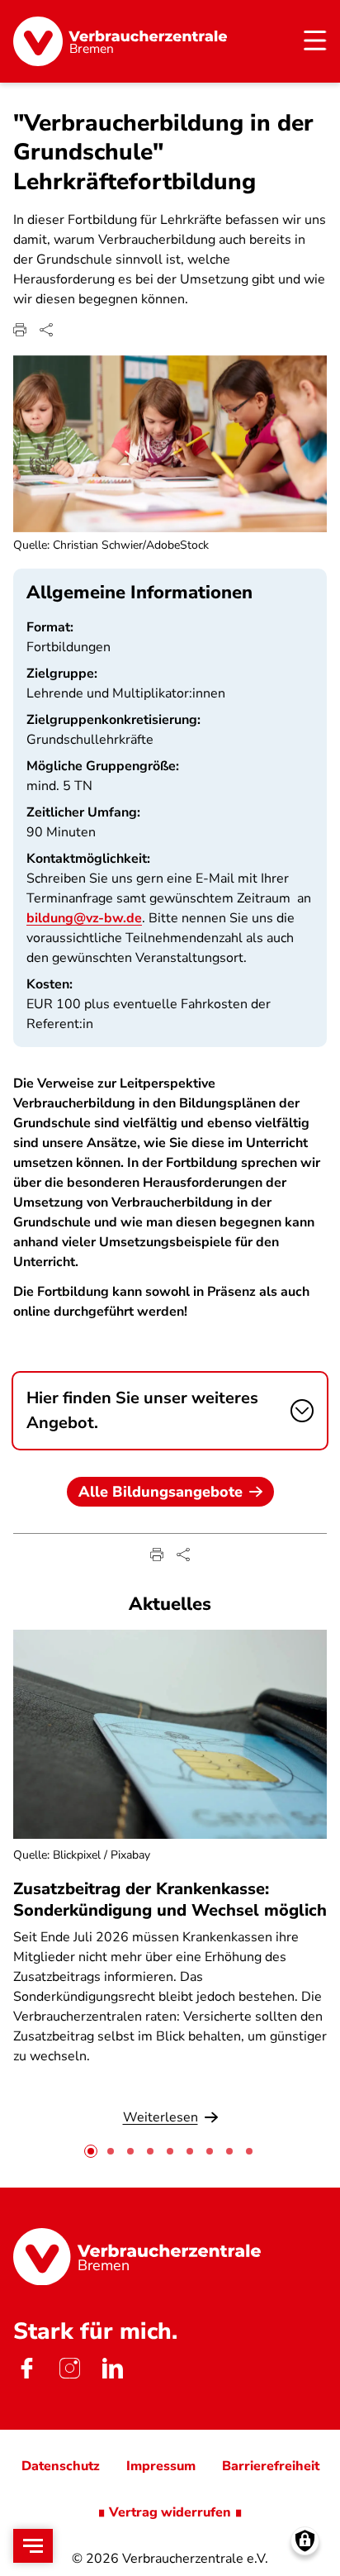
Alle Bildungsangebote (161, 1492)
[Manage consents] (305, 2541)
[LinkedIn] (112, 2369)
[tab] (91, 2151)
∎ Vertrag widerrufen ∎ (170, 2512)
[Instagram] (69, 2369)
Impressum (161, 2466)
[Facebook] (26, 2369)
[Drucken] (20, 330)
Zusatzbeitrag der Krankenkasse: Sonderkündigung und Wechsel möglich (170, 1899)
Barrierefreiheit (271, 2466)
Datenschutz (61, 2466)
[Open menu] (33, 2546)
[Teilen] (46, 330)
